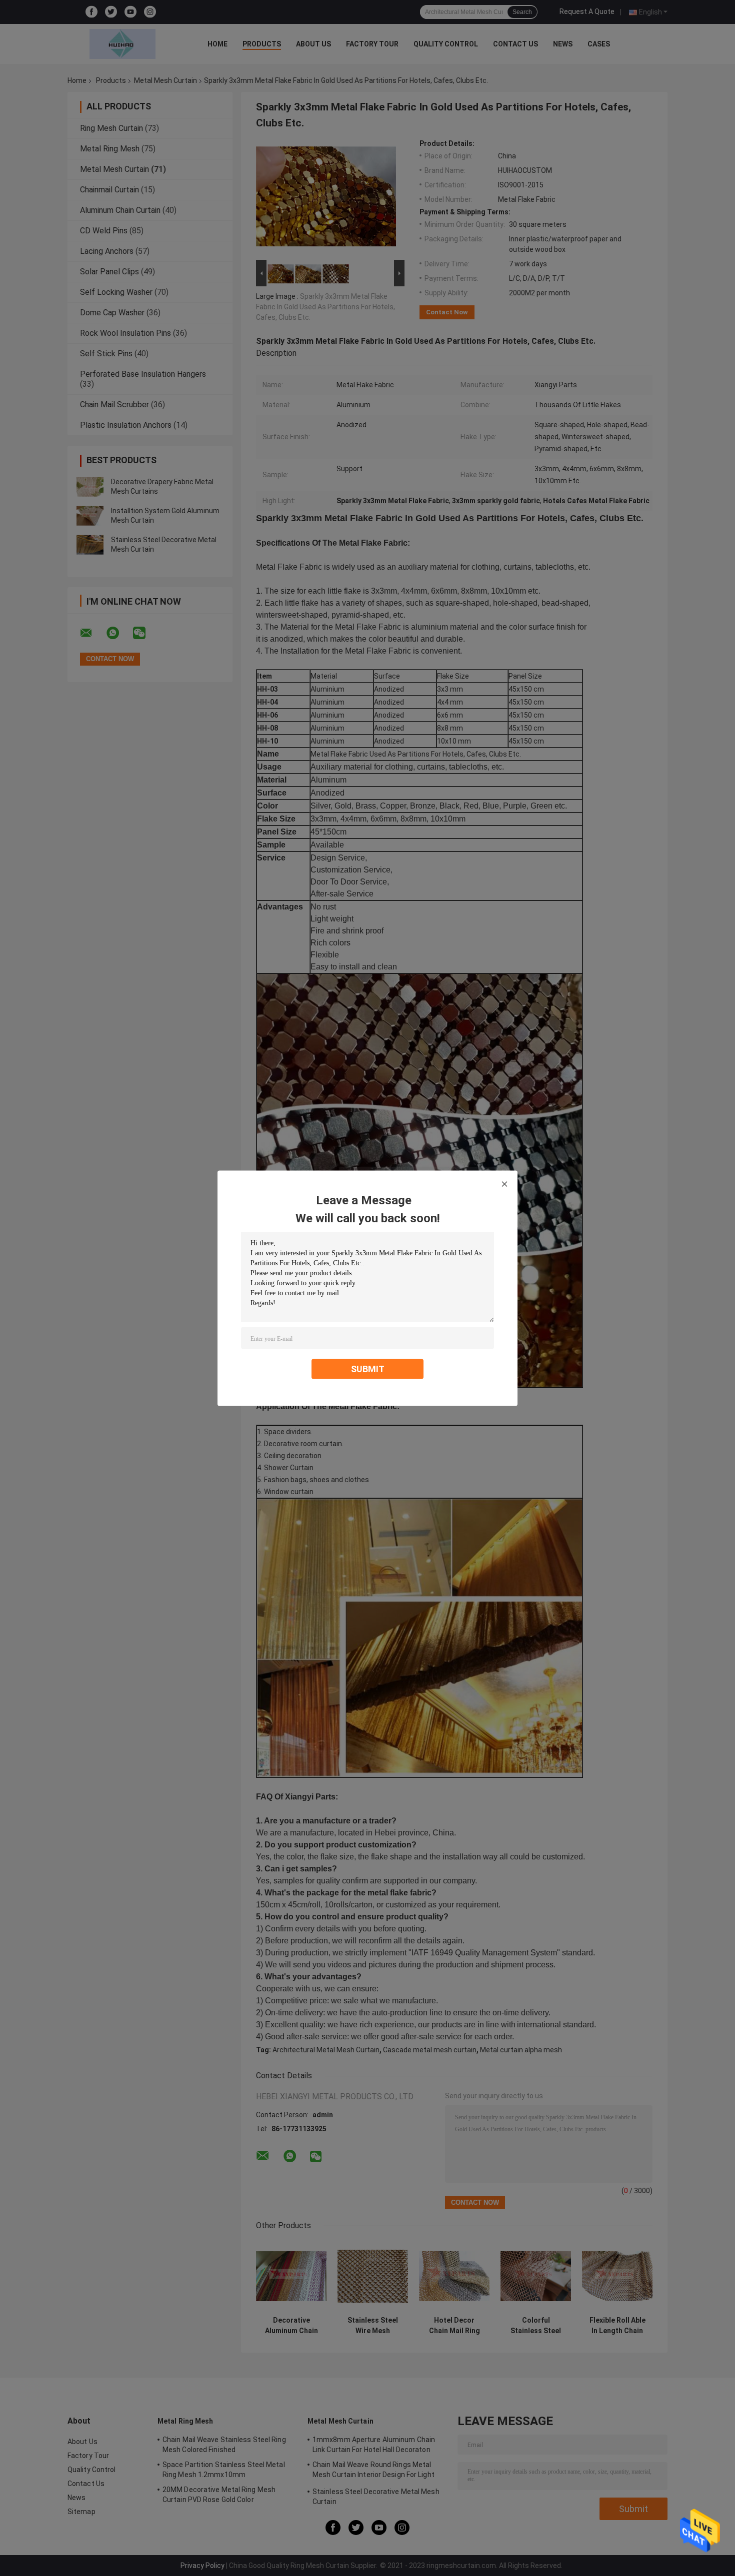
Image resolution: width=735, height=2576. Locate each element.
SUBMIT (368, 1368)
